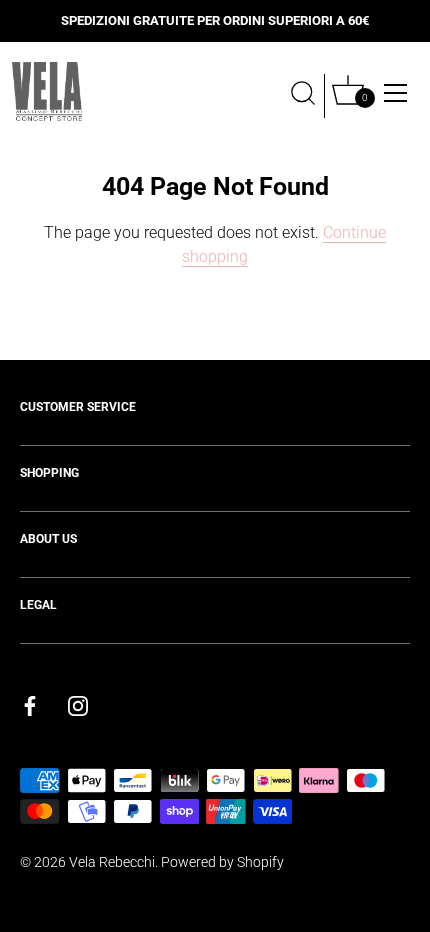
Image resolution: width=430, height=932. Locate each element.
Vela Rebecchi (112, 862)
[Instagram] (78, 705)
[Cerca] (303, 96)
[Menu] (396, 93)
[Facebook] (30, 705)
